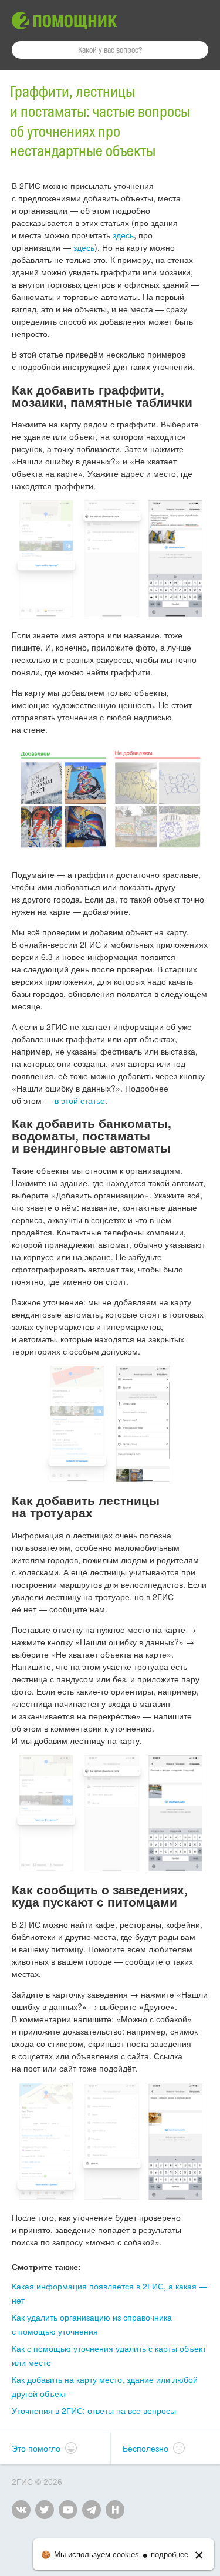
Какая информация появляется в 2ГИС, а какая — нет (109, 2293)
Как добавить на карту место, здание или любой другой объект (105, 2386)
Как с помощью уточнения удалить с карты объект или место (109, 2355)
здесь (123, 235)
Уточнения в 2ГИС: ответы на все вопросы (94, 2410)
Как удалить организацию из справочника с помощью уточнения (92, 2324)
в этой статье (80, 1100)
